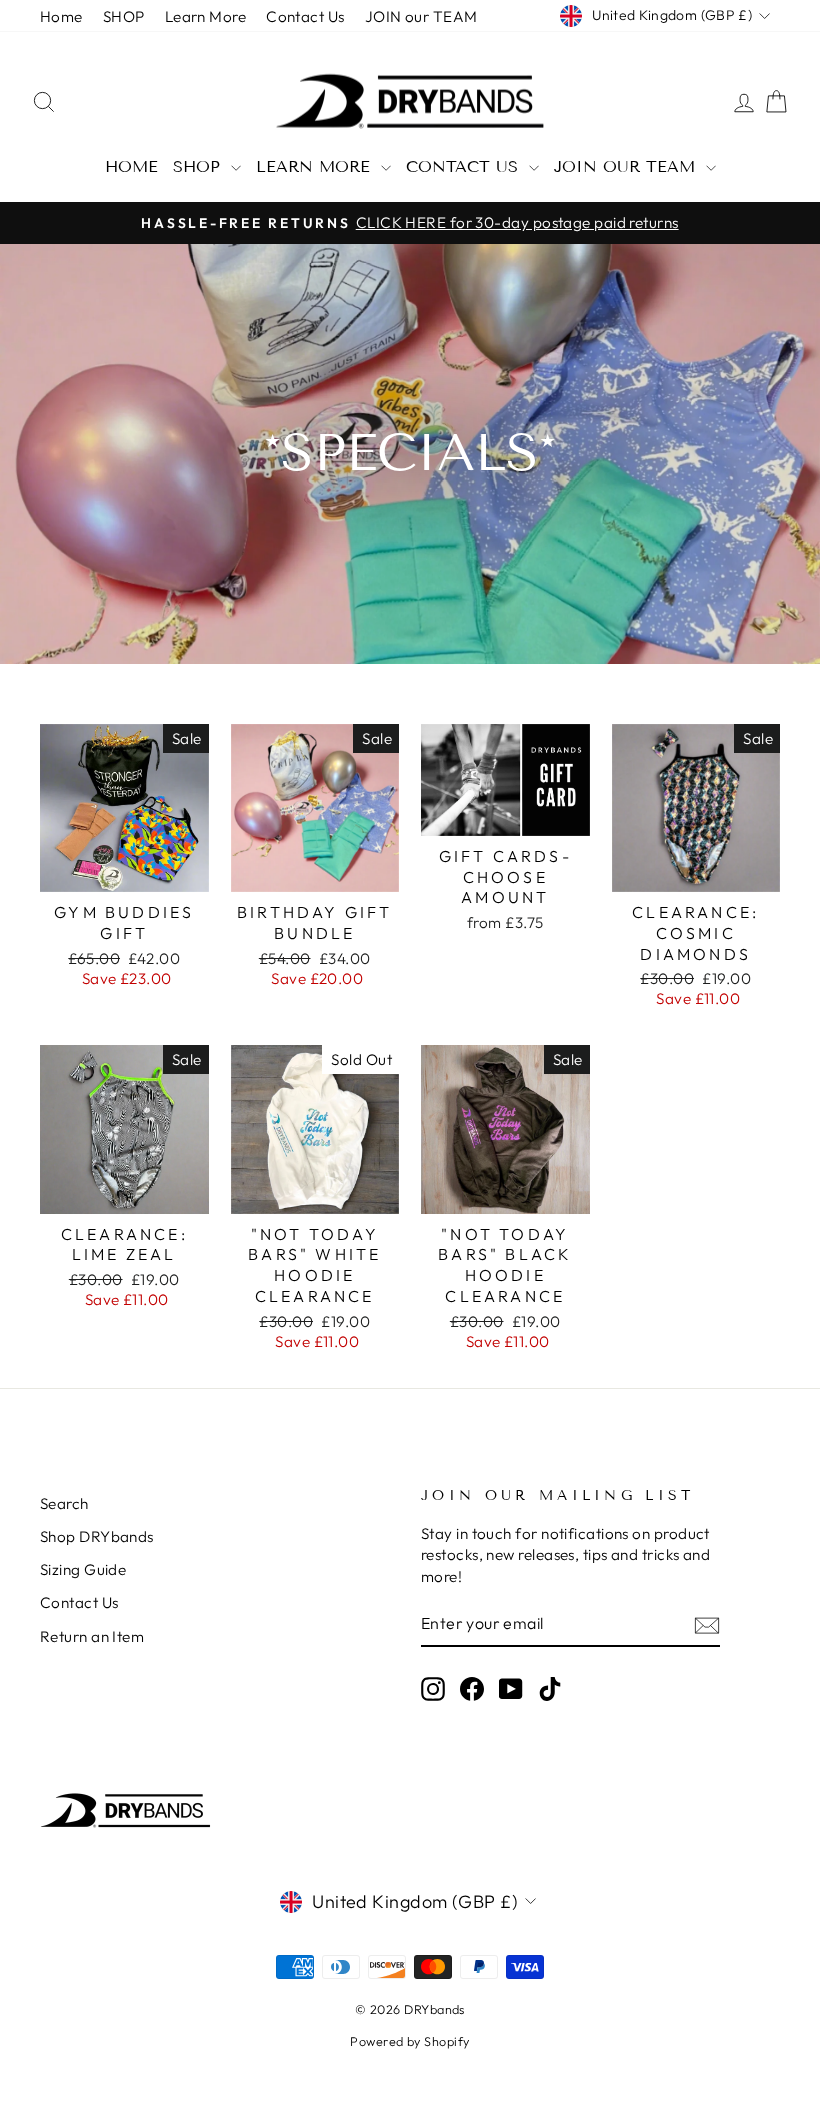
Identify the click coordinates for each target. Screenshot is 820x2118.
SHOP (124, 16)
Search (64, 1503)
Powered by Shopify (409, 2041)
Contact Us (305, 16)
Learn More (206, 16)
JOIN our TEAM (421, 16)
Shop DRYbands (97, 1536)
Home (61, 16)
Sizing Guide (83, 1569)
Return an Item (92, 1636)
